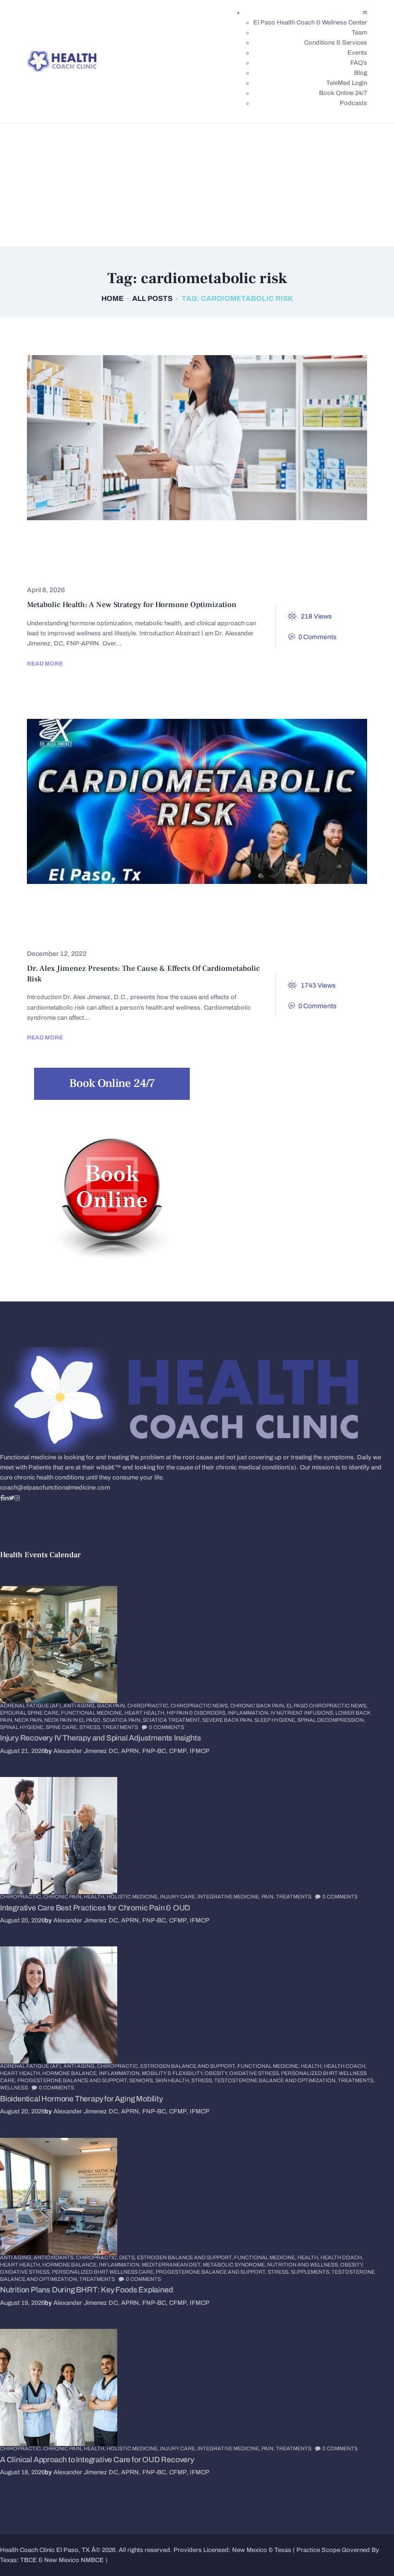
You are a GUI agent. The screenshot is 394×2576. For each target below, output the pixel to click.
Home (112, 298)
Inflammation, (249, 1713)
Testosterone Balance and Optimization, (276, 2080)
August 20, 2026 (22, 1920)
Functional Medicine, (93, 1713)
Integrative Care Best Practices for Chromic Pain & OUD (95, 1908)
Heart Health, (146, 1713)
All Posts (152, 298)
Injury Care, (179, 1896)
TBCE (29, 2560)
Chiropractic (62, 541)
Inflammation (62, 933)
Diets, (128, 2257)
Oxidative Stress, (255, 2073)
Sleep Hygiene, (276, 1720)
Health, (95, 1896)
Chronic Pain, (63, 1896)
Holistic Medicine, (133, 1896)
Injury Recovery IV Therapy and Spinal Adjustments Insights (100, 1738)
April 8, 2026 (46, 590)
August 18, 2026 (22, 2472)
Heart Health (230, 919)
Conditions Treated (214, 904)
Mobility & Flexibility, (173, 2073)
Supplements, (311, 2272)
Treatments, (356, 2080)
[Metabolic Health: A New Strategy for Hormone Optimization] (179, 438)
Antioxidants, (55, 2257)
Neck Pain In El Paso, (74, 1720)
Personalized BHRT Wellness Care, (104, 2272)
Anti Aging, (80, 1705)
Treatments (59, 570)
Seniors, (142, 2080)
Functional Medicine (215, 541)
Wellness (14, 2087)
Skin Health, (173, 2080)
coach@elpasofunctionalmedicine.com (55, 1488)
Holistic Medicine (69, 555)
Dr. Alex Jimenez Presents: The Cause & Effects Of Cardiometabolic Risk (143, 974)
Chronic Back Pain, (258, 1705)
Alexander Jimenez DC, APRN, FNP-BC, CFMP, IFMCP (131, 1751)
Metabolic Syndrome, (235, 2265)
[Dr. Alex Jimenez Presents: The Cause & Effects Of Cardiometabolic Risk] (179, 801)
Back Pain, (112, 1705)
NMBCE (92, 2560)
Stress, (91, 1727)
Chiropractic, (149, 1705)
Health (287, 541)
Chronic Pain (133, 541)
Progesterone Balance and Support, (73, 2080)
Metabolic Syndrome (146, 933)
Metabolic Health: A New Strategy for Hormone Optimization (132, 605)
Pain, (269, 1896)
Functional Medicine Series (87, 919)
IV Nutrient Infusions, (303, 1713)
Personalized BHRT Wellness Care (273, 555)
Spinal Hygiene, (23, 1727)
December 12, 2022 (57, 954)
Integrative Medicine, (229, 1896)
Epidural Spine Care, (31, 1713)
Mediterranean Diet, (172, 2265)
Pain (213, 933)
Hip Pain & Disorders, (197, 1713)
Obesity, (217, 2073)
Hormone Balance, (71, 2073)
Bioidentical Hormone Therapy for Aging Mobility (81, 2099)
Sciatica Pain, (123, 1720)
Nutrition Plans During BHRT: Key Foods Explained (86, 2290)
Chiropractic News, (200, 1705)
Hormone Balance (156, 555)
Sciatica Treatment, (172, 1720)
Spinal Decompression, (331, 1720)
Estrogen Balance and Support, (189, 2066)
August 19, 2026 (22, 2303)
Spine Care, (62, 1727)
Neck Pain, (29, 1720)
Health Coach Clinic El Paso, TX (45, 2550)
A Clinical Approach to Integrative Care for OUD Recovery (97, 2460)
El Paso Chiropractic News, (327, 1705)
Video (317, 933)
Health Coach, (345, 2066)
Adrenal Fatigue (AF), (32, 1705)
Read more (45, 664)
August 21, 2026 (22, 1751)
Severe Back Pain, (228, 1720)
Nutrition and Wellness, (304, 2265)
